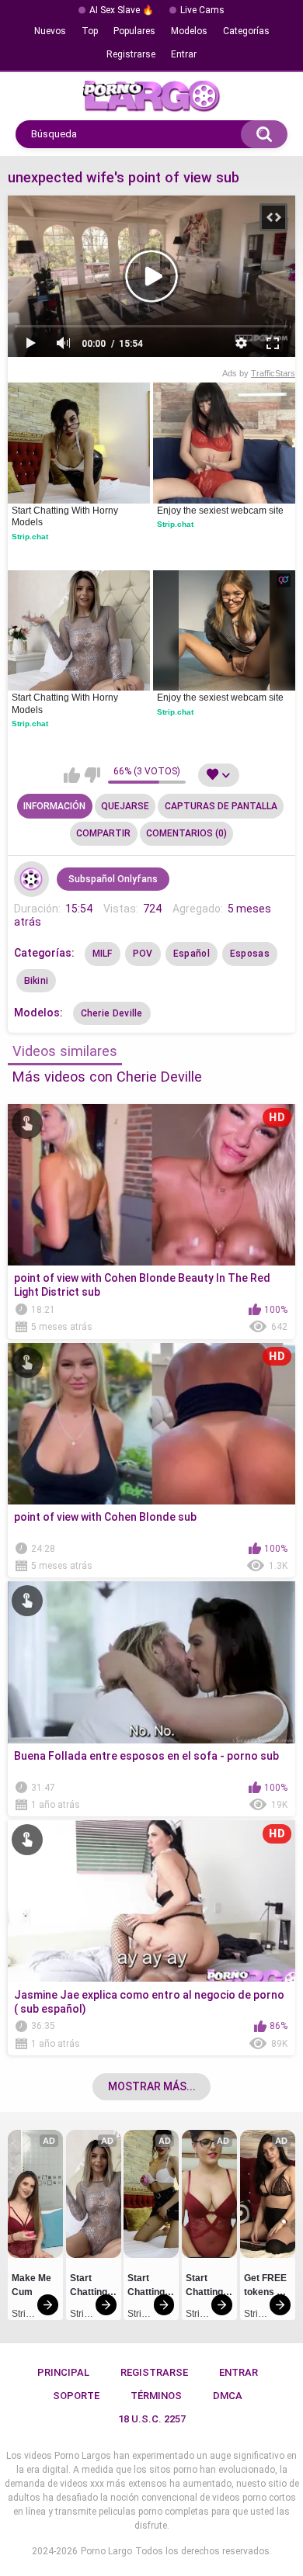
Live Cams (202, 10)
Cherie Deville (112, 1013)
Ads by (259, 373)
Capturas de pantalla (221, 806)
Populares (134, 31)
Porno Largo (106, 2551)
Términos (156, 2396)
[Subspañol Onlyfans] (32, 879)
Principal (63, 2372)
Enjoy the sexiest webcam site (220, 511)
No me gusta (92, 775)
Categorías (246, 31)
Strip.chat (30, 537)
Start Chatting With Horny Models (66, 517)
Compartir (103, 833)
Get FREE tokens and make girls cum (267, 2287)
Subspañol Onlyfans (113, 879)
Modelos (189, 31)
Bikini (37, 981)
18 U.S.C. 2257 (152, 2419)
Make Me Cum (33, 2285)
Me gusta (72, 775)
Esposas (250, 954)
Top (90, 31)
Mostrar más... (152, 2086)
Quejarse (125, 806)
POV (143, 954)
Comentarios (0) (186, 833)
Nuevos (50, 31)
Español (192, 954)
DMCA (228, 2396)
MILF (103, 954)
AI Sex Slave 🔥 (122, 10)
